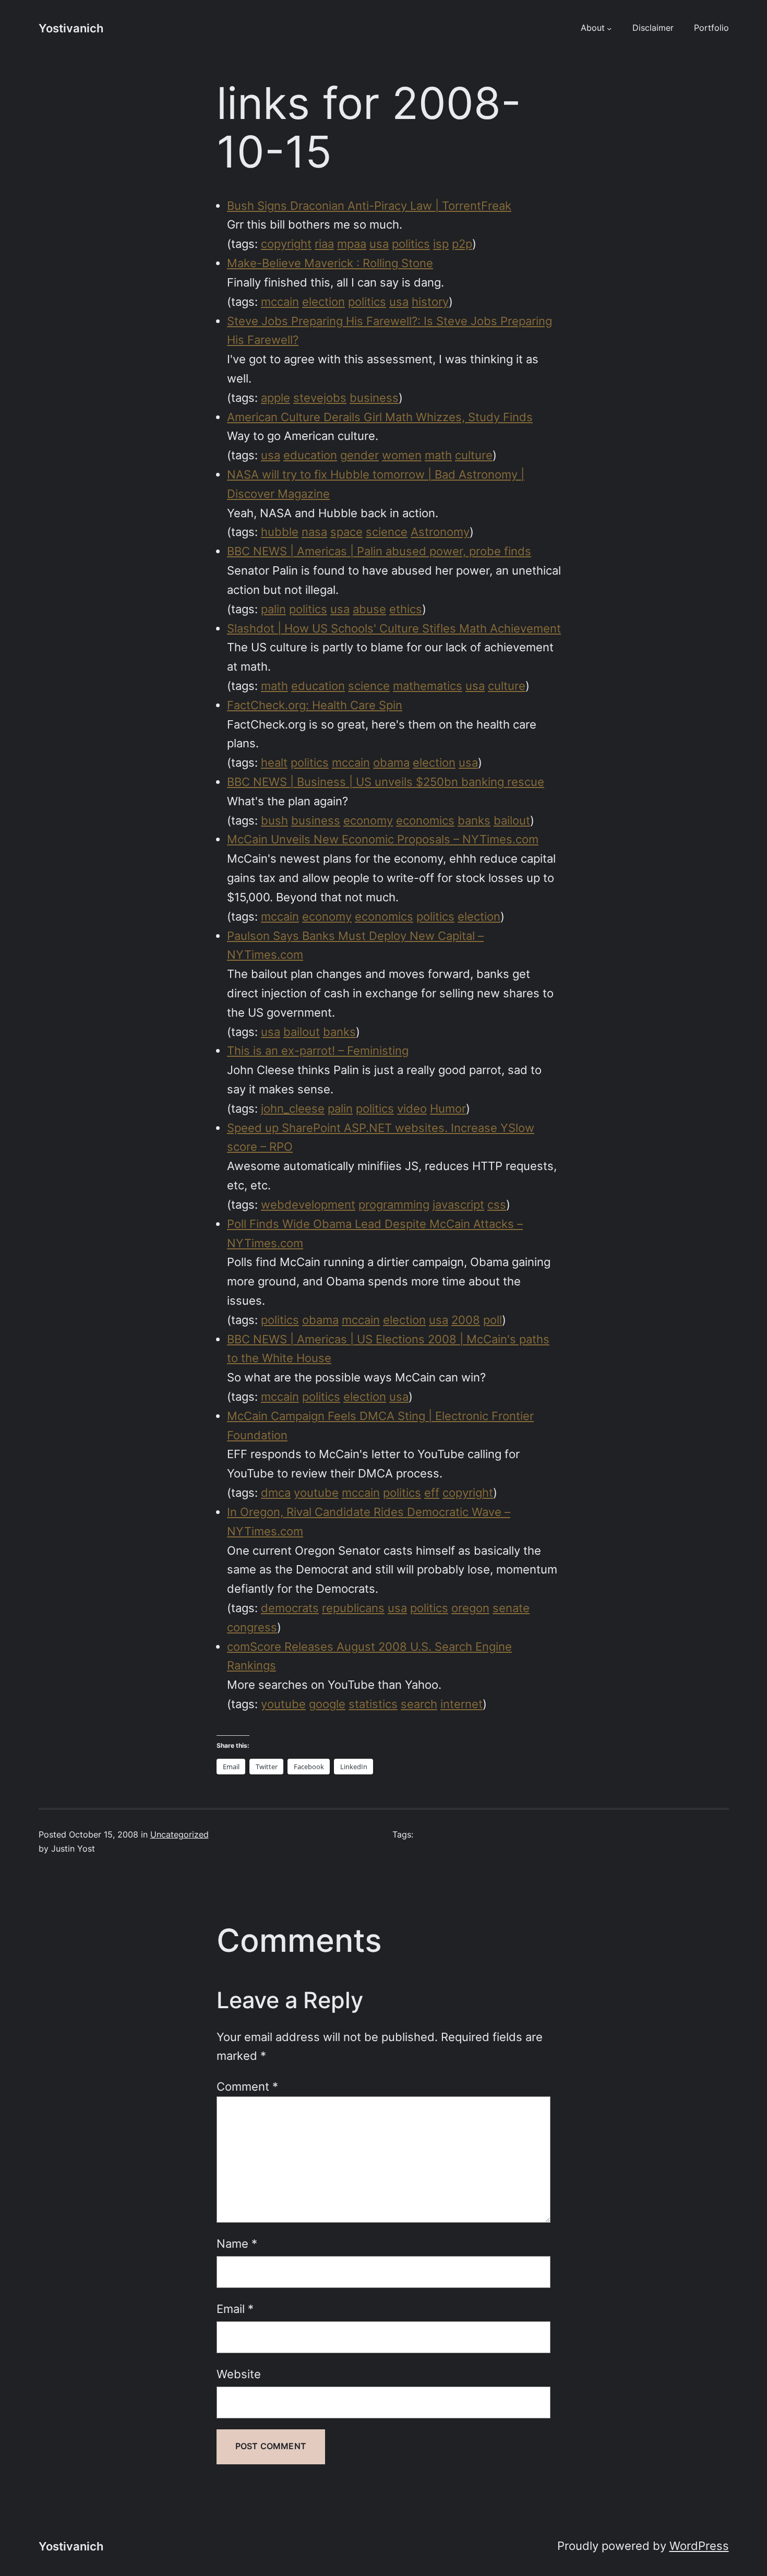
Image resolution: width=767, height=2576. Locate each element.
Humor (448, 1108)
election (323, 302)
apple (275, 398)
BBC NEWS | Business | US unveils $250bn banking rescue (386, 782)
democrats (290, 1608)
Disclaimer (653, 28)
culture (474, 455)
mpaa (352, 244)
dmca (276, 1493)
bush (274, 820)
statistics (373, 1704)
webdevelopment (308, 1204)
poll (493, 1320)
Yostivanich (71, 28)
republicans (353, 1608)
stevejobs (320, 398)
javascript (458, 1204)
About (593, 28)
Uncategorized (179, 1835)
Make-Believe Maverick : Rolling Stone (330, 263)
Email (235, 2309)
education (310, 455)
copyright (286, 244)
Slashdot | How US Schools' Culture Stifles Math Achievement (394, 628)
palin (273, 609)
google (327, 1704)
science (387, 532)
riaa (324, 244)
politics (411, 244)
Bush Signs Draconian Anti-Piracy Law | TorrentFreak (369, 206)
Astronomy (440, 532)
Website (239, 2374)
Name (237, 2244)
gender (359, 455)
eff (432, 1493)
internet (462, 1704)
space (346, 532)
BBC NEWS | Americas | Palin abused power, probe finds (379, 551)
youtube (316, 1493)
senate (511, 1608)
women (402, 455)
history (430, 302)
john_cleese (293, 1108)
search (419, 1704)
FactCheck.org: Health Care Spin (315, 705)
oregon (470, 1608)
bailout (512, 820)
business (374, 398)
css (497, 1204)
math (438, 455)
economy (368, 820)
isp (441, 244)
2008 (466, 1320)
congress (252, 1627)
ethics (406, 609)
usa (379, 244)
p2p (462, 244)
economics (425, 820)
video (412, 1108)
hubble (280, 532)
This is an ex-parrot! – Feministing (318, 1051)
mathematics (428, 686)
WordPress (699, 2546)
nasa (314, 532)
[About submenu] (609, 28)
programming (394, 1204)
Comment (247, 2086)
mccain (280, 302)
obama (391, 762)
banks (474, 820)
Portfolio (711, 28)
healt (274, 762)
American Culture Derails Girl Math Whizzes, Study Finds (380, 417)
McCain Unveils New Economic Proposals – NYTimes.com (383, 839)
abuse (369, 609)
